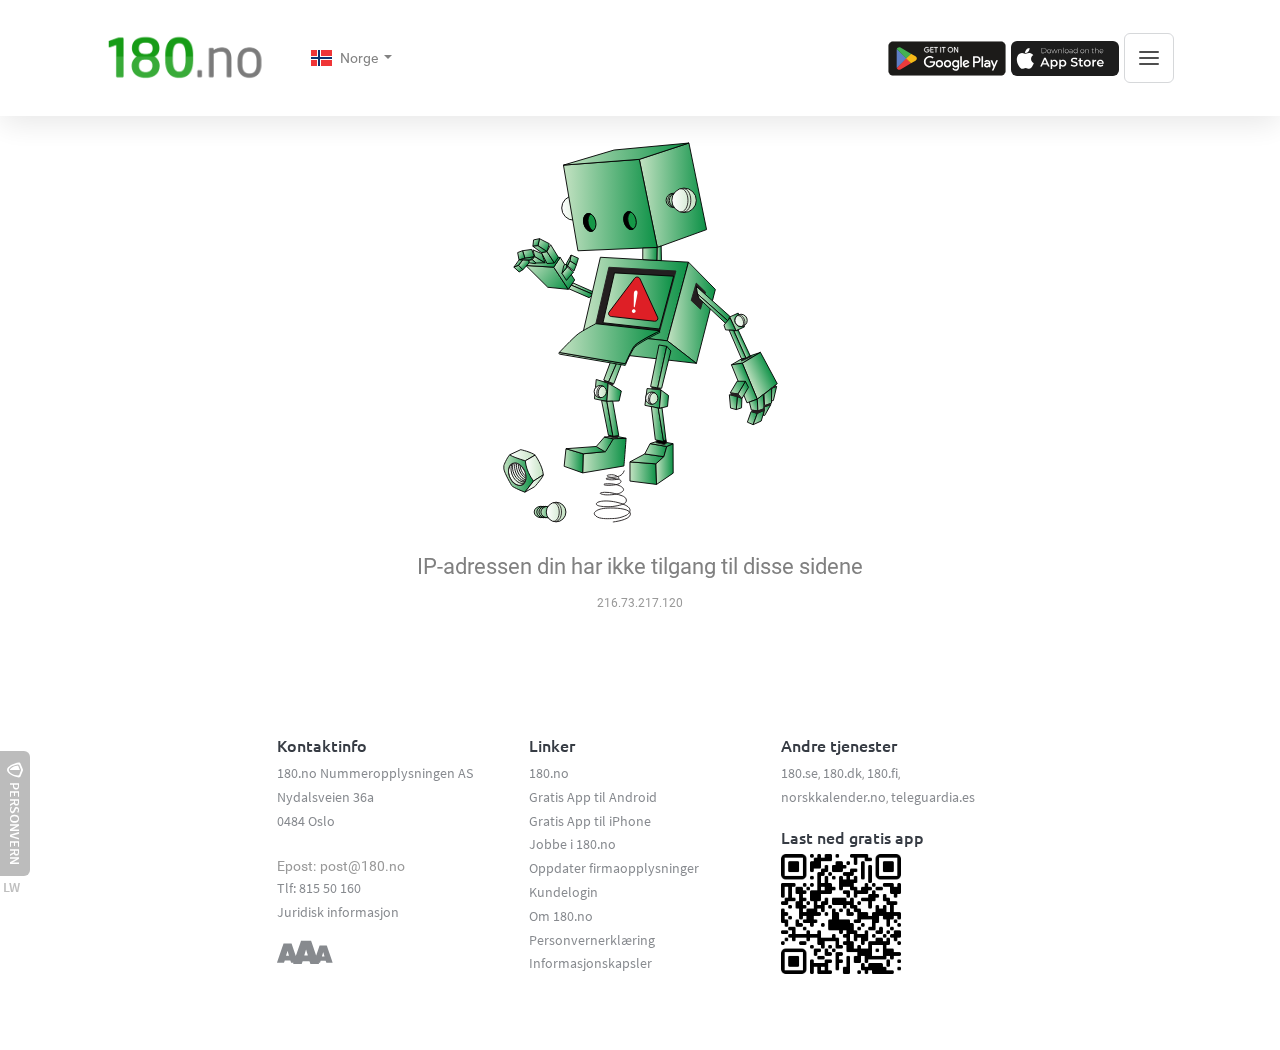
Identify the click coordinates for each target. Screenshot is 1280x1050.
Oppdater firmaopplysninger (614, 868)
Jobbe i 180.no (572, 844)
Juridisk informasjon (338, 912)
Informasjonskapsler (590, 963)
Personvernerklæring (592, 940)
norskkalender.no (833, 797)
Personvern (15, 823)
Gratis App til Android (593, 797)
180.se (799, 773)
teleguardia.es (933, 797)
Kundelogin (563, 892)
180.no (549, 773)
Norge (360, 58)
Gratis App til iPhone (590, 821)
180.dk (842, 773)
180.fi (882, 773)
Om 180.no (561, 916)
